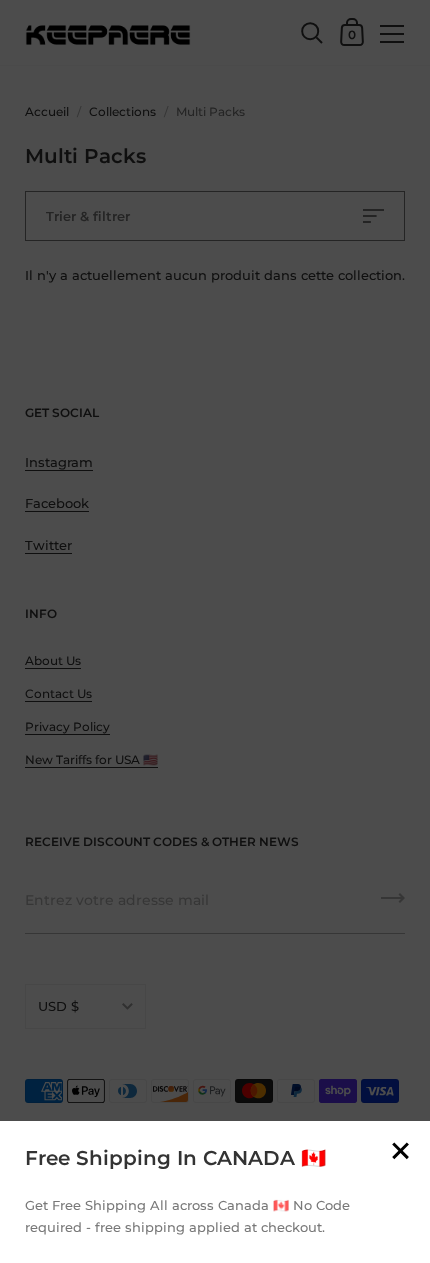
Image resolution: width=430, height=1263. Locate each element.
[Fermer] (400, 1152)
